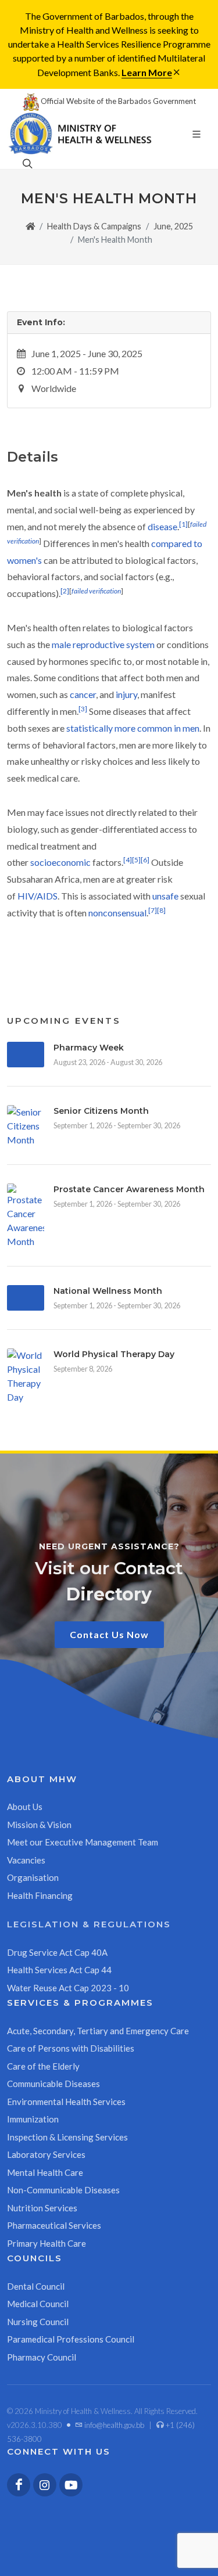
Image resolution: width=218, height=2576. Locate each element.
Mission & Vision (39, 1825)
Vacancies (26, 1860)
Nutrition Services (42, 2208)
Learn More (147, 72)
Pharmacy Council (42, 2357)
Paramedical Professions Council (71, 2339)
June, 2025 (173, 226)
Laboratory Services (46, 2154)
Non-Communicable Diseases (63, 2190)
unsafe (165, 896)
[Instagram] (45, 2485)
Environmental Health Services (66, 2102)
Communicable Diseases (53, 2084)
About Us (25, 1807)
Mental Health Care (45, 2172)
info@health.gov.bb (113, 2425)
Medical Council (38, 2304)
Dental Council (36, 2286)
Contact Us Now (109, 1634)
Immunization (33, 2119)
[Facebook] (19, 2485)
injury (126, 694)
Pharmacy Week (89, 1048)
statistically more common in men (133, 728)
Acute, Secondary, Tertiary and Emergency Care (98, 2031)
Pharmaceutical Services (54, 2225)
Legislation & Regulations (89, 1924)
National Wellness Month (108, 1291)
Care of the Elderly (43, 2066)
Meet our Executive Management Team (83, 1842)
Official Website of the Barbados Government (117, 101)
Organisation (33, 1877)
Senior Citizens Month (101, 1111)
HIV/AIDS (37, 896)
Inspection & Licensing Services (67, 2137)
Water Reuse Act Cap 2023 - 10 (68, 1988)
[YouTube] (71, 2485)
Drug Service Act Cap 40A (57, 1952)
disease (162, 526)
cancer (83, 694)
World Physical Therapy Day (114, 1354)
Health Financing (40, 1895)
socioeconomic (60, 862)
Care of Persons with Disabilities (71, 2048)
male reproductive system (103, 644)
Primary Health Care (47, 2243)
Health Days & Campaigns (94, 226)
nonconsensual (117, 913)
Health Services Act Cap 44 (59, 1970)
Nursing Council (38, 2322)
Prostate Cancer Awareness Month (129, 1189)
